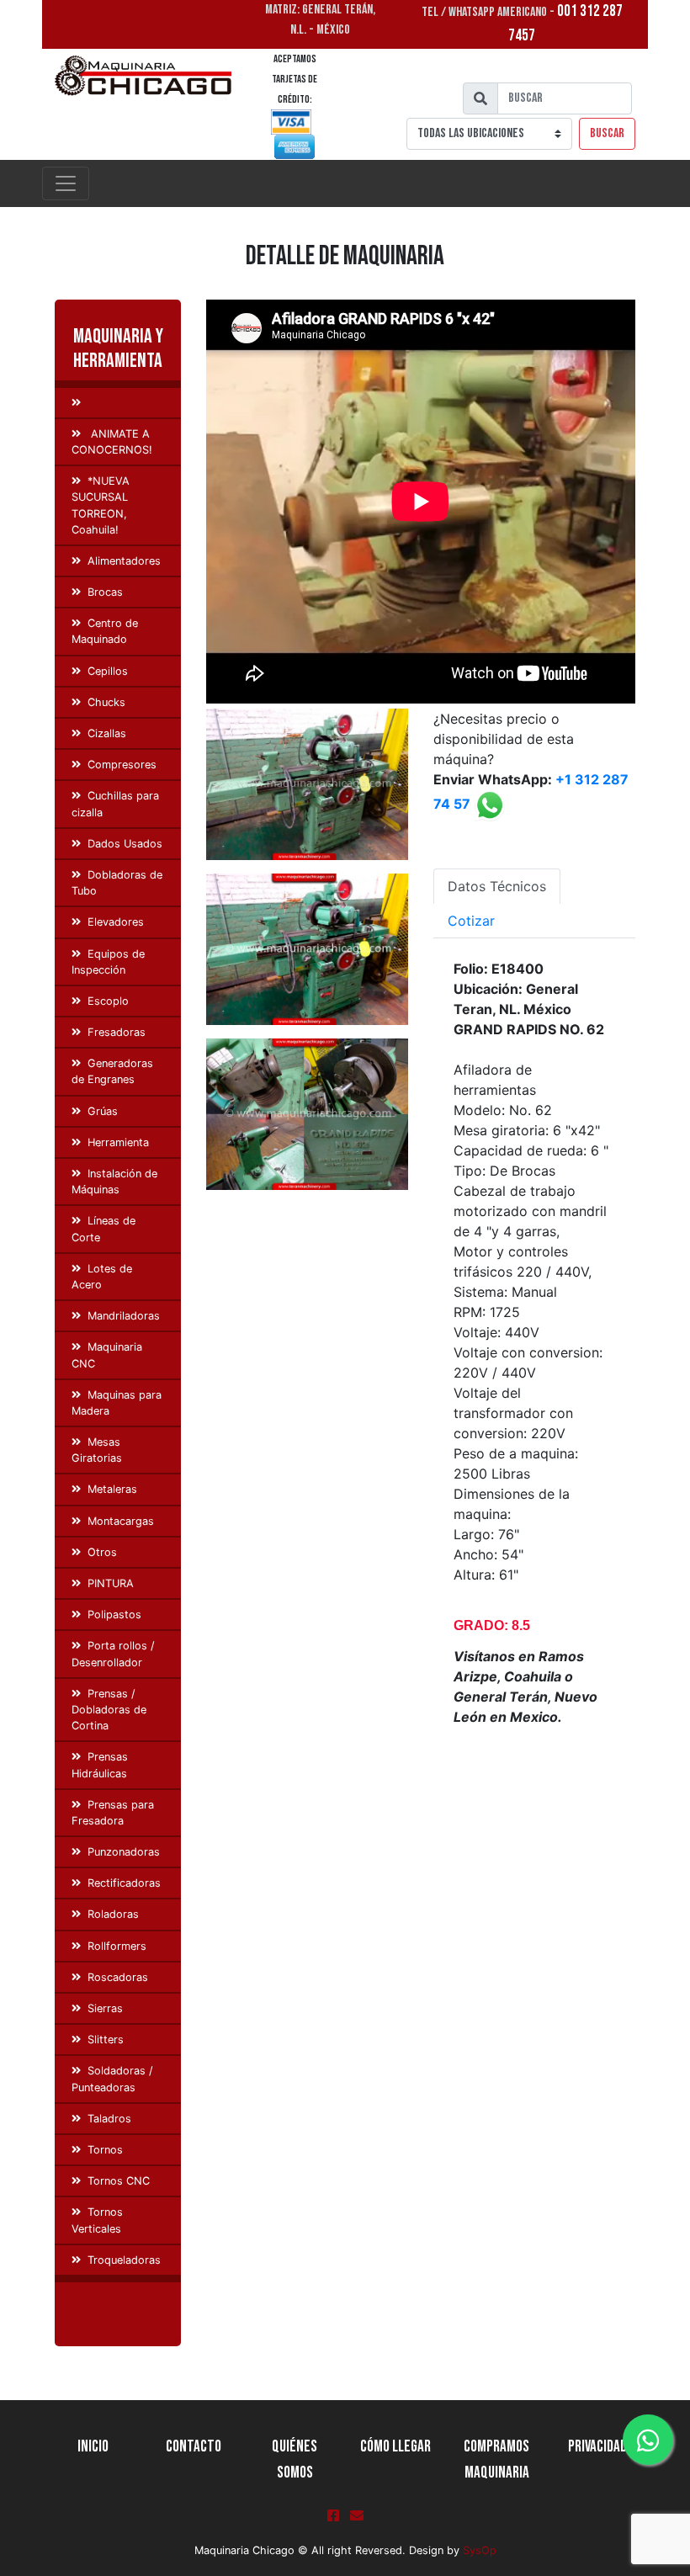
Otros (102, 1552)
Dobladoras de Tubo (117, 883)
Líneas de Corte (103, 1229)
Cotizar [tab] (471, 921)
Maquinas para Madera (117, 1403)
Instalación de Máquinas (114, 1182)
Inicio (93, 2447)
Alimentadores (124, 561)
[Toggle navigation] (66, 183)
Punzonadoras (124, 1852)
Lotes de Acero (102, 1277)
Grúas (103, 1111)
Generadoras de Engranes (112, 1071)
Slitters (106, 2040)
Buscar (607, 133)
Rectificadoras (124, 1883)
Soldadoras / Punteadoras (112, 2079)
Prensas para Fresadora (113, 1813)
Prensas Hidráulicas (100, 1765)
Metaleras (112, 1489)
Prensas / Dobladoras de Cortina (109, 1710)
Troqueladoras (124, 2260)
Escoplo (108, 1001)
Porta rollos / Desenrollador (113, 1654)
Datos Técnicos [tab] (497, 886)
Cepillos (108, 671)
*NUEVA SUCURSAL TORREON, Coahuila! (101, 505)
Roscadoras (118, 1977)
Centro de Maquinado (105, 631)
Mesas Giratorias (97, 1450)
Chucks (106, 702)
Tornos (105, 2150)
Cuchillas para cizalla (115, 804)
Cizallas (107, 733)
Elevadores (116, 922)
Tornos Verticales (97, 2220)
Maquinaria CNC (107, 1355)
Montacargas (121, 1521)
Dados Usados (125, 844)
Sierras (105, 2008)
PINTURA (111, 1583)
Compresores (122, 765)
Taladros (109, 2119)
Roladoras (113, 1914)
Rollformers (117, 1946)
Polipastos (114, 1615)
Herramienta (118, 1142)
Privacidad (597, 2447)
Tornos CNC (119, 2181)
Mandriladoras (124, 1316)
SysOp (480, 2550)
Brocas (105, 592)
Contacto (194, 2447)
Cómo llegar (395, 2447)
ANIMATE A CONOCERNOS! (112, 442)
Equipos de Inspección (108, 962)
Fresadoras (117, 1032)
